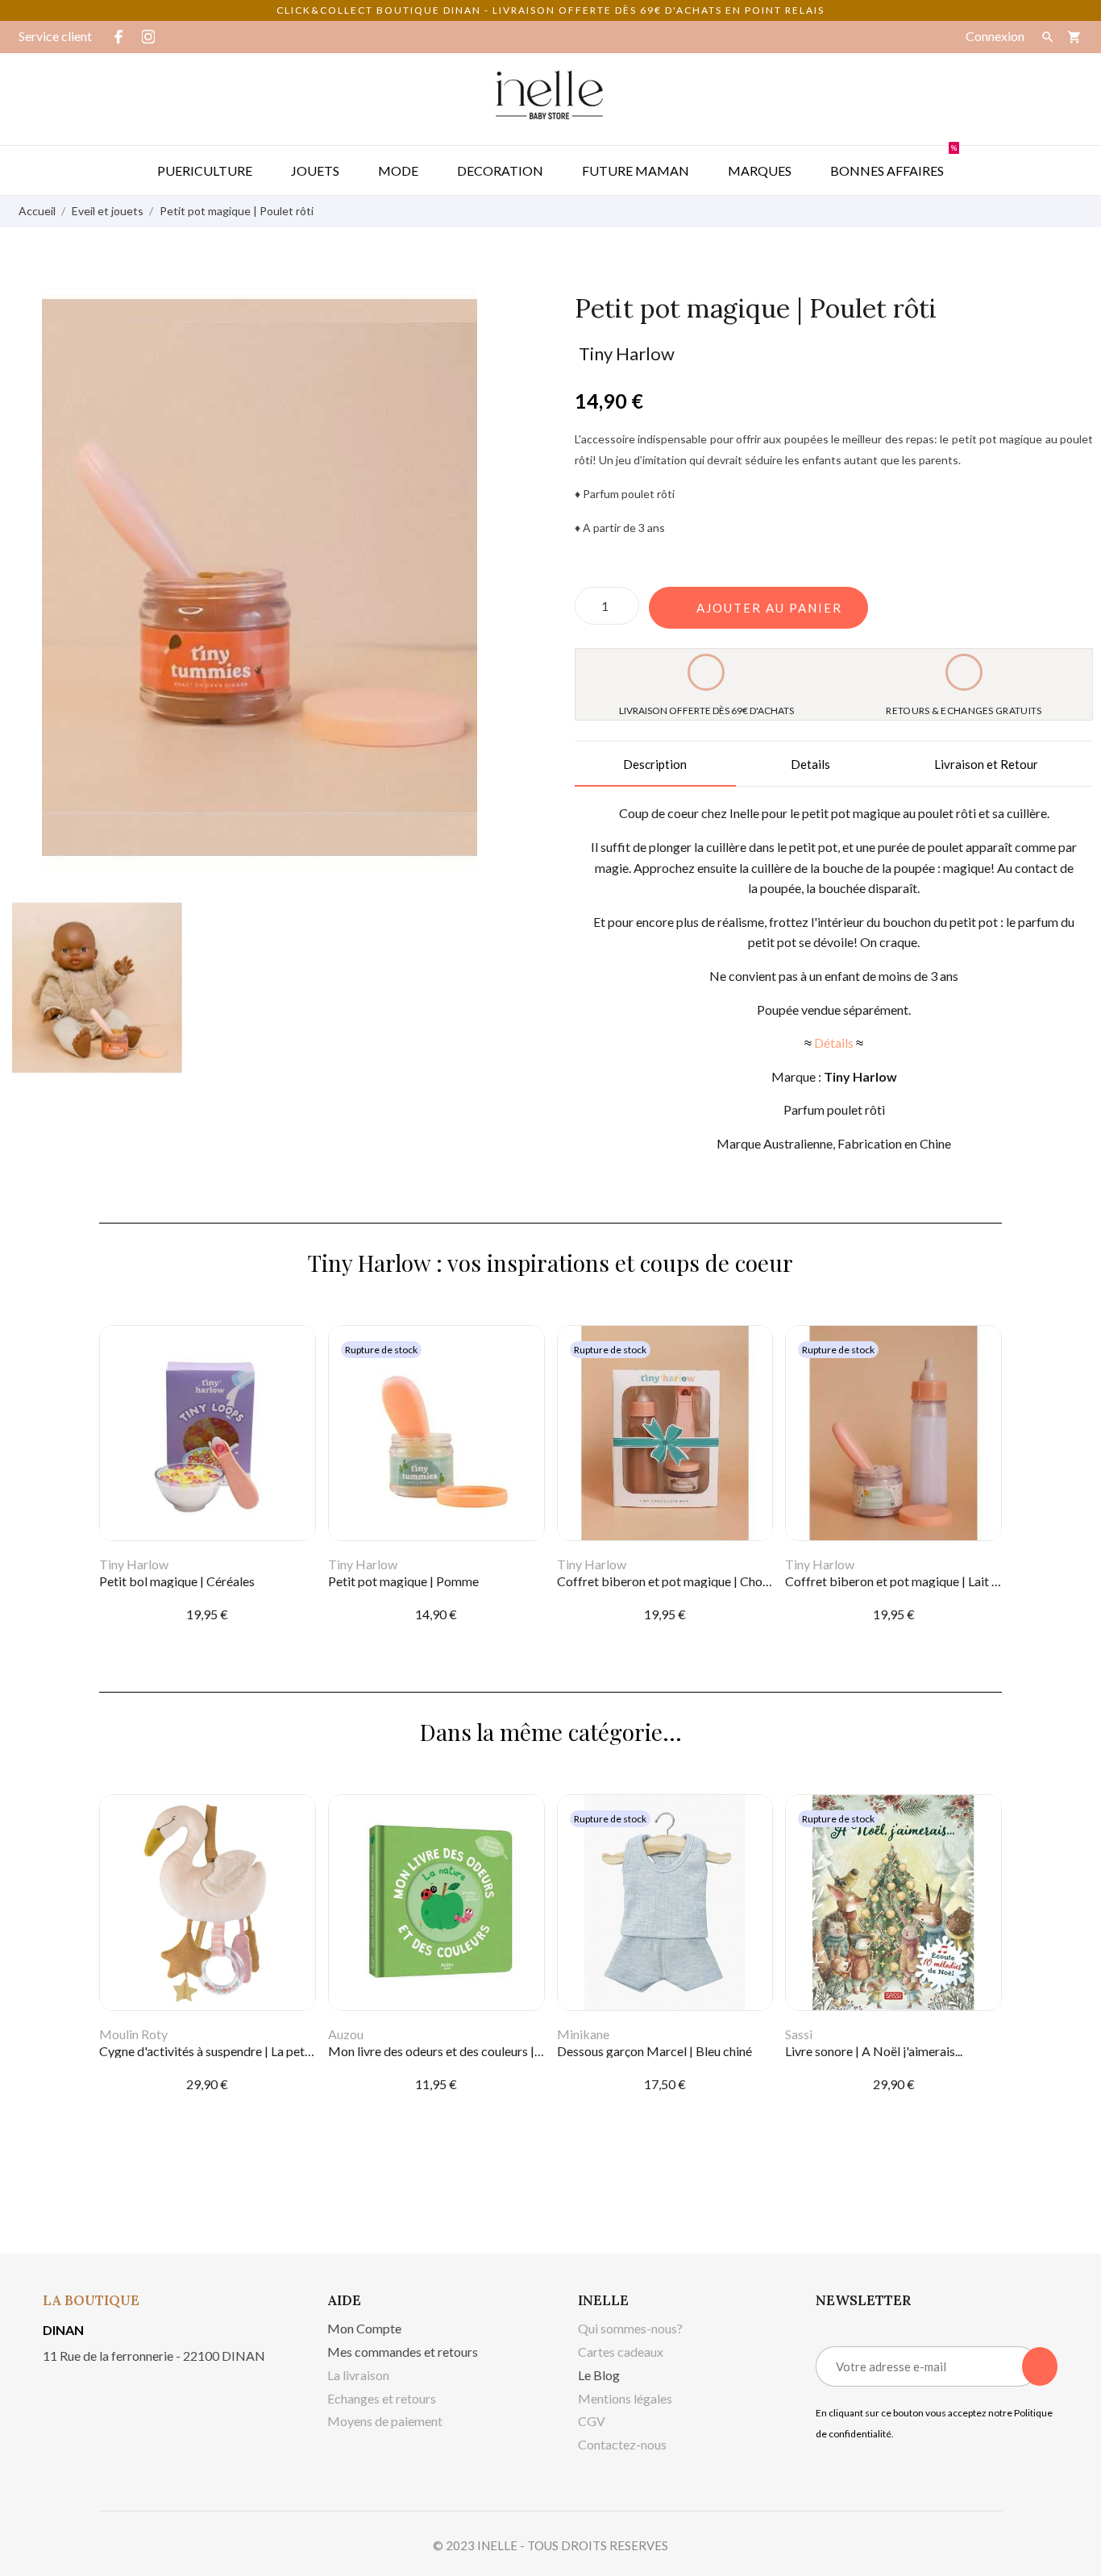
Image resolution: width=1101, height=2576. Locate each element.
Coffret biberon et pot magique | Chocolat (674, 1581)
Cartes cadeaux (621, 2352)
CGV (592, 2421)
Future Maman (636, 170)
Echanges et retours (382, 2398)
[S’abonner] (1040, 2366)
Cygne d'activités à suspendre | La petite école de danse (251, 2051)
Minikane (583, 2034)
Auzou (346, 2034)
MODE (398, 170)
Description (655, 764)
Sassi (799, 2034)
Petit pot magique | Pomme (403, 1581)
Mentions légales (625, 2398)
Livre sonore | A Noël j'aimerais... (874, 2051)
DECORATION (500, 170)
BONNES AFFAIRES (893, 162)
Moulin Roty (133, 2034)
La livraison (358, 2375)
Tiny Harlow (627, 353)
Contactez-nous (622, 2444)
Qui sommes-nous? (630, 2328)
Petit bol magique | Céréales (177, 1581)
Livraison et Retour (986, 764)
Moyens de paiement (385, 2421)
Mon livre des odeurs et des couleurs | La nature (458, 2051)
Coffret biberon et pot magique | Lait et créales (915, 1581)
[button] (758, 608)
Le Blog (599, 2375)
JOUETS (315, 170)
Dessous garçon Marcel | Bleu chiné (654, 2051)
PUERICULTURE (205, 170)
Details (810, 764)
